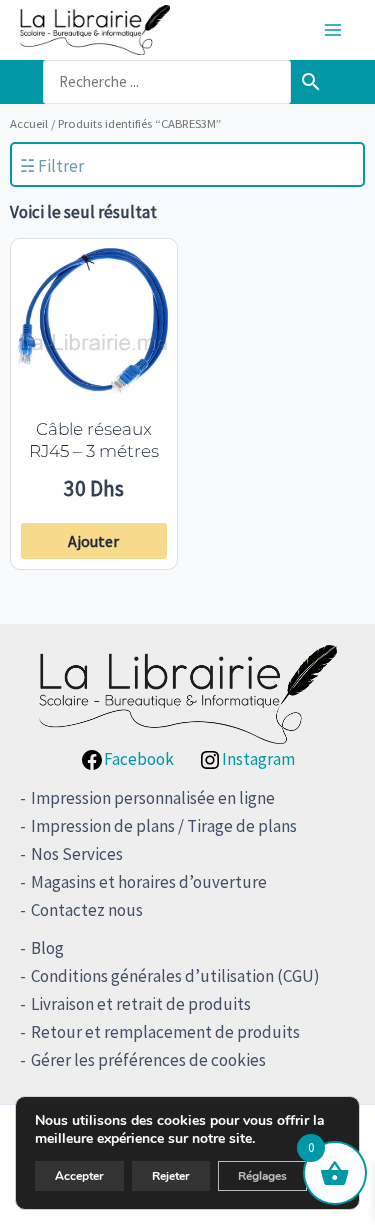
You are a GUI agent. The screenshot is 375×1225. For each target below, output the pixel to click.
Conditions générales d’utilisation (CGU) (175, 976)
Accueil (29, 123)
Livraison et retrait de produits (141, 1004)
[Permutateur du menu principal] (333, 30)
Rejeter (171, 1176)
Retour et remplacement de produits (165, 1032)
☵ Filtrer (52, 166)
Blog (47, 948)
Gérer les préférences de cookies (148, 1060)
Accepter (79, 1176)
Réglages (262, 1176)
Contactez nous (87, 910)
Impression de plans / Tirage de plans (164, 826)
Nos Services (77, 854)
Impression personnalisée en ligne (153, 798)
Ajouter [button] (93, 541)
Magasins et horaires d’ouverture (149, 882)
